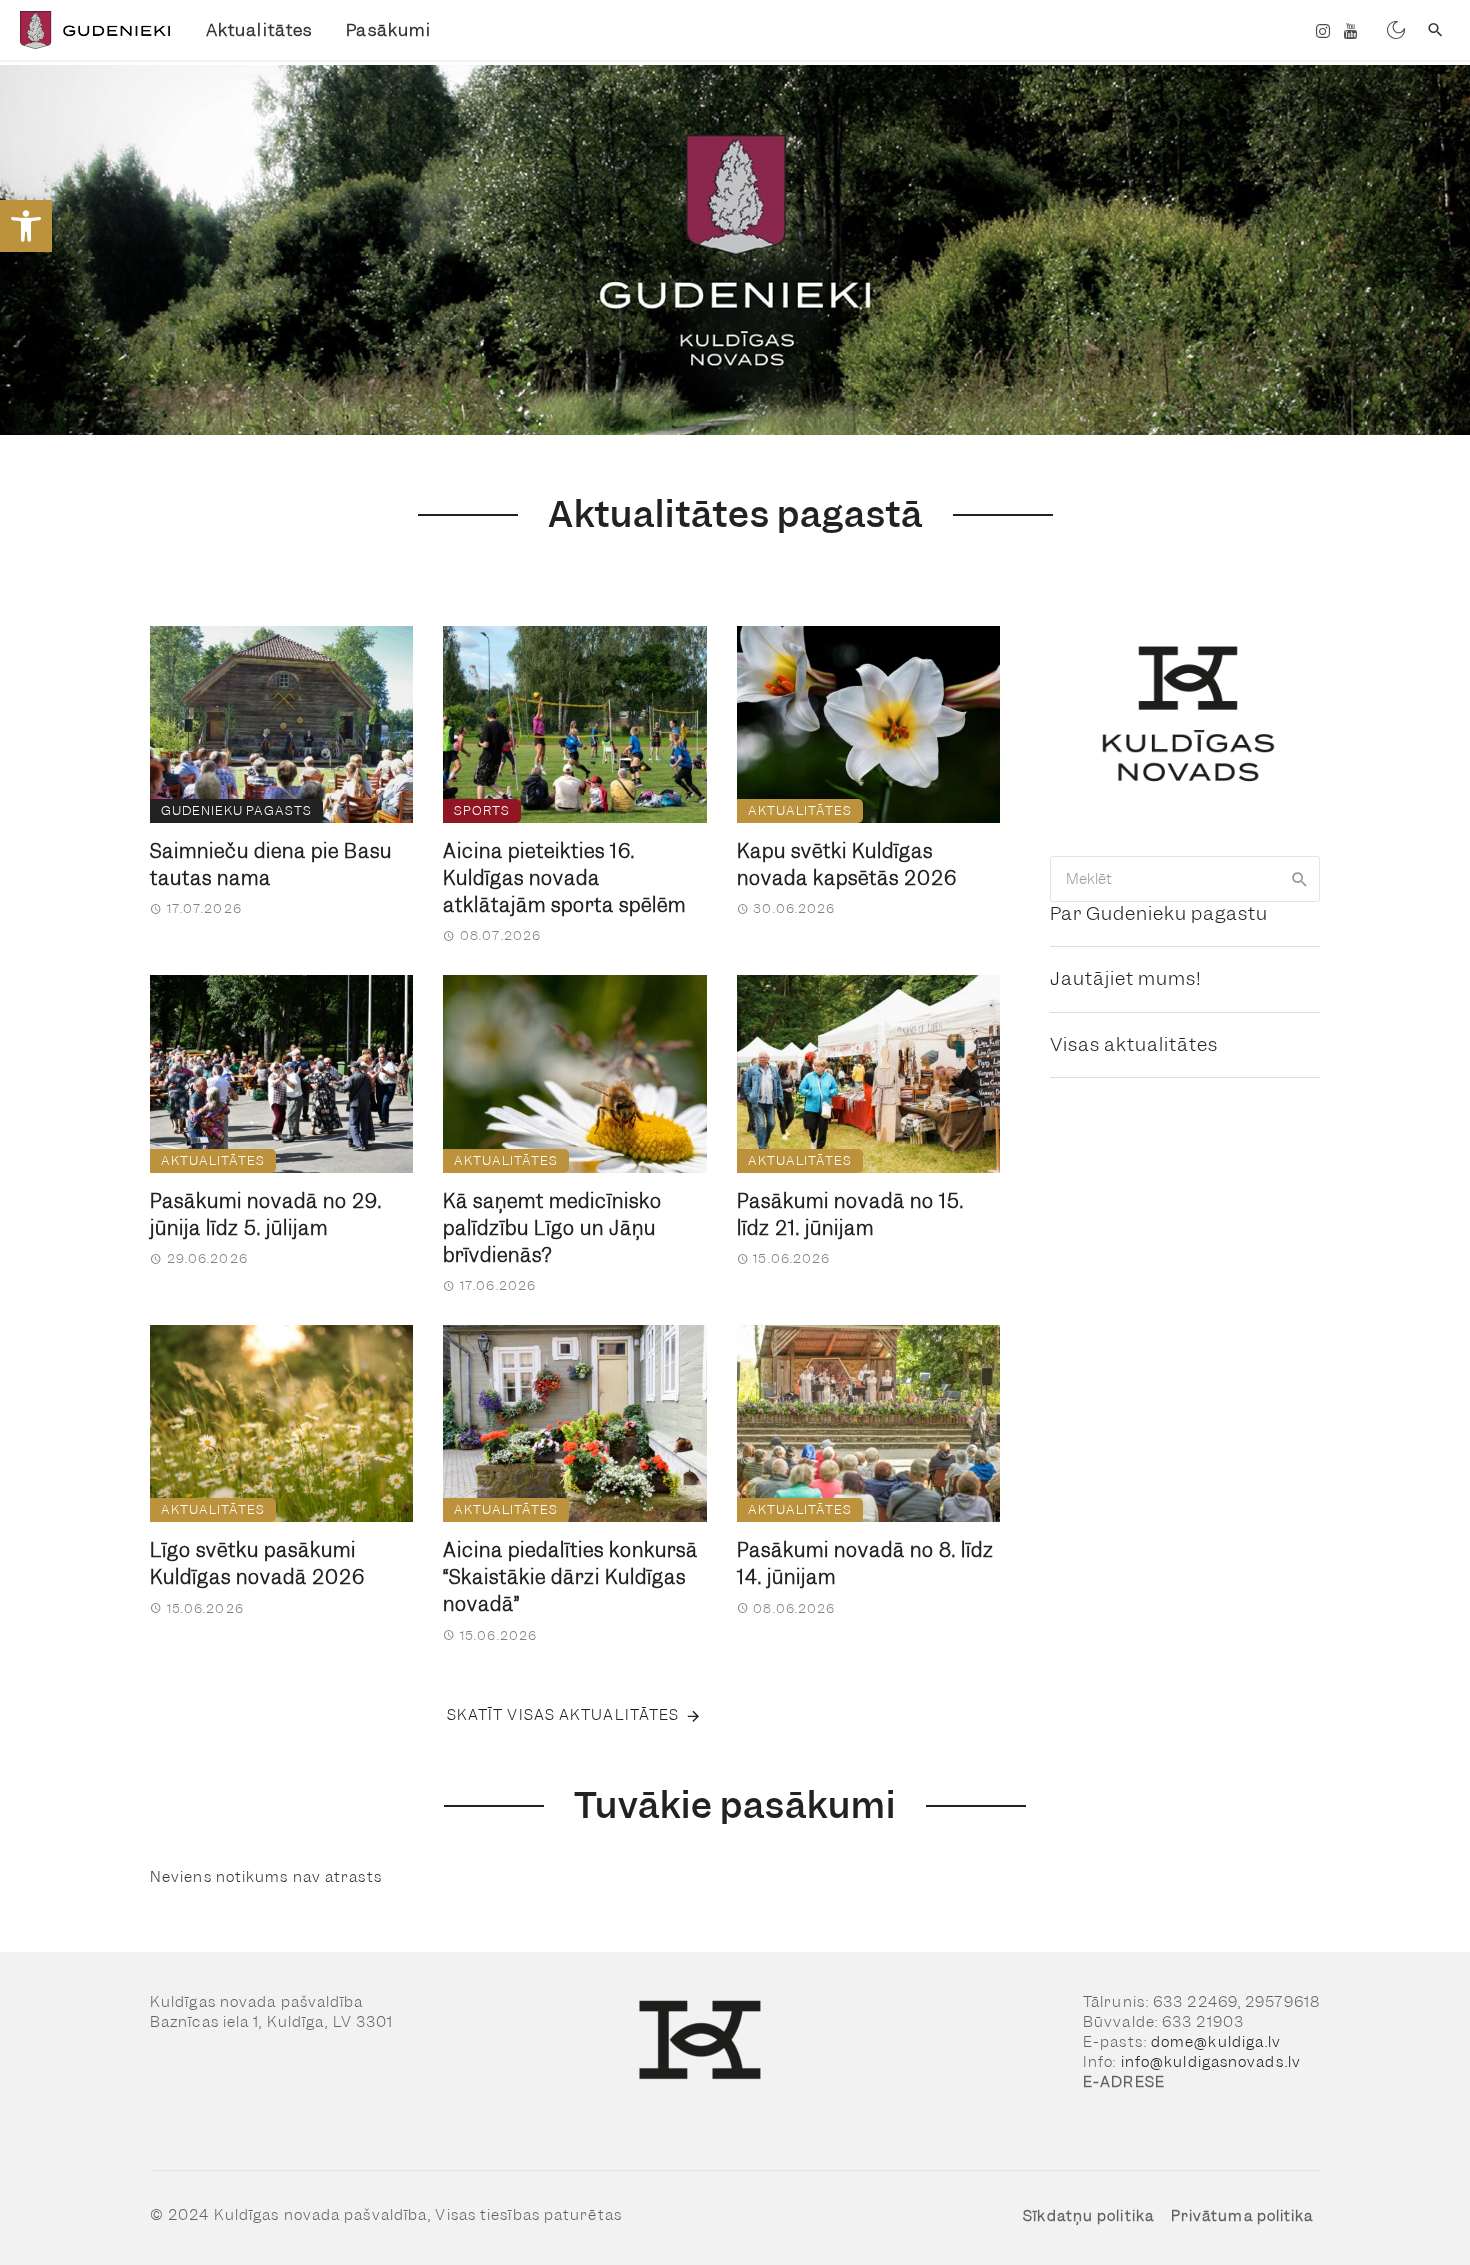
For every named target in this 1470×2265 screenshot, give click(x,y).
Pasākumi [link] (388, 30)
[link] (26, 226)
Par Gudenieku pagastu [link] (1159, 913)
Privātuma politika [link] (1242, 2216)
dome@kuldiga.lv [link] (1216, 2042)
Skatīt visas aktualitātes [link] (563, 1715)
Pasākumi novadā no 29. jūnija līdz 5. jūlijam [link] (266, 1215)
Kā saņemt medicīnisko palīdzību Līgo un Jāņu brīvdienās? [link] (552, 1228)
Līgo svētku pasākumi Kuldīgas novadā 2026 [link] (257, 1564)
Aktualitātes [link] (259, 30)
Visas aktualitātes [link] (1134, 1044)
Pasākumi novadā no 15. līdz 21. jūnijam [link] (850, 1215)
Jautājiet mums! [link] (1126, 978)
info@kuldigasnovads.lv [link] (1211, 2062)
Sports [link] (482, 810)
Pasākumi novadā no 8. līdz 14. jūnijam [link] (865, 1564)
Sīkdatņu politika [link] (1088, 2216)
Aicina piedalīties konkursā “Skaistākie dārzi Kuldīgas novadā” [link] (570, 1577)
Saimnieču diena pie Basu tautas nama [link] (271, 865)
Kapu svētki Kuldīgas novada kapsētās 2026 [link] (847, 865)
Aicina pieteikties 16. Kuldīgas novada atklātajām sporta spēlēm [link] (564, 878)
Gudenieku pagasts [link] (236, 810)
